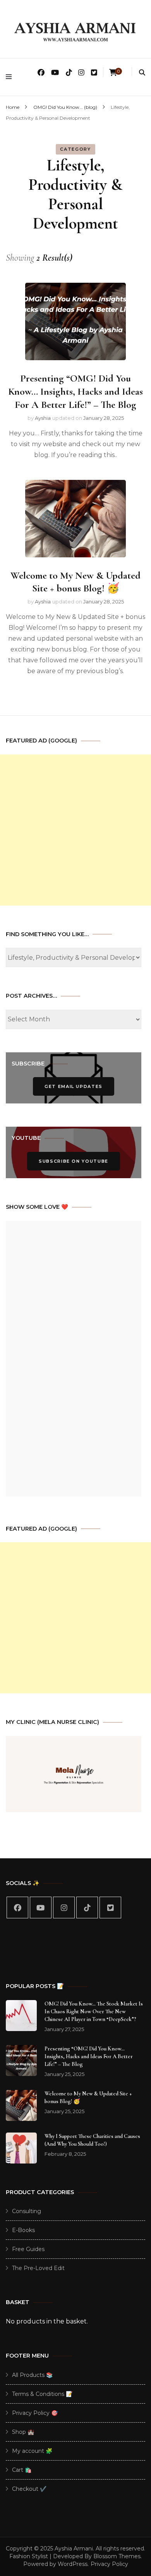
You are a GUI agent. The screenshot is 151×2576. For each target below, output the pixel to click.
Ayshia (43, 418)
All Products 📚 (32, 2375)
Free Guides (28, 2249)
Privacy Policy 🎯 (35, 2413)
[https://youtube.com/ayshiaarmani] (41, 1908)
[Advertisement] (75, 830)
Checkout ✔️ (29, 2489)
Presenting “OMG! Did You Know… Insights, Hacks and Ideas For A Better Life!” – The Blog (75, 391)
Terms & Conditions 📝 (42, 2394)
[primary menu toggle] (11, 77)
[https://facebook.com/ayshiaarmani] (17, 1908)
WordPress (73, 2564)
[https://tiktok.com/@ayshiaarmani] (87, 1908)
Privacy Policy (109, 2564)
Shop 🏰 (23, 2432)
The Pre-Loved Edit (38, 2268)
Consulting (27, 2211)
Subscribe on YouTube (74, 1161)
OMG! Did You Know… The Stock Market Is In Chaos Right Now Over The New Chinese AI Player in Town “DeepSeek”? (94, 2011)
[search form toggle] (142, 73)
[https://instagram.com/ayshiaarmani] (64, 1908)
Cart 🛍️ (22, 2470)
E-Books (23, 2230)
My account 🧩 (32, 2451)
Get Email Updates (74, 1086)
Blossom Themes (117, 2556)
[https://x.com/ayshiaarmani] (110, 1908)
